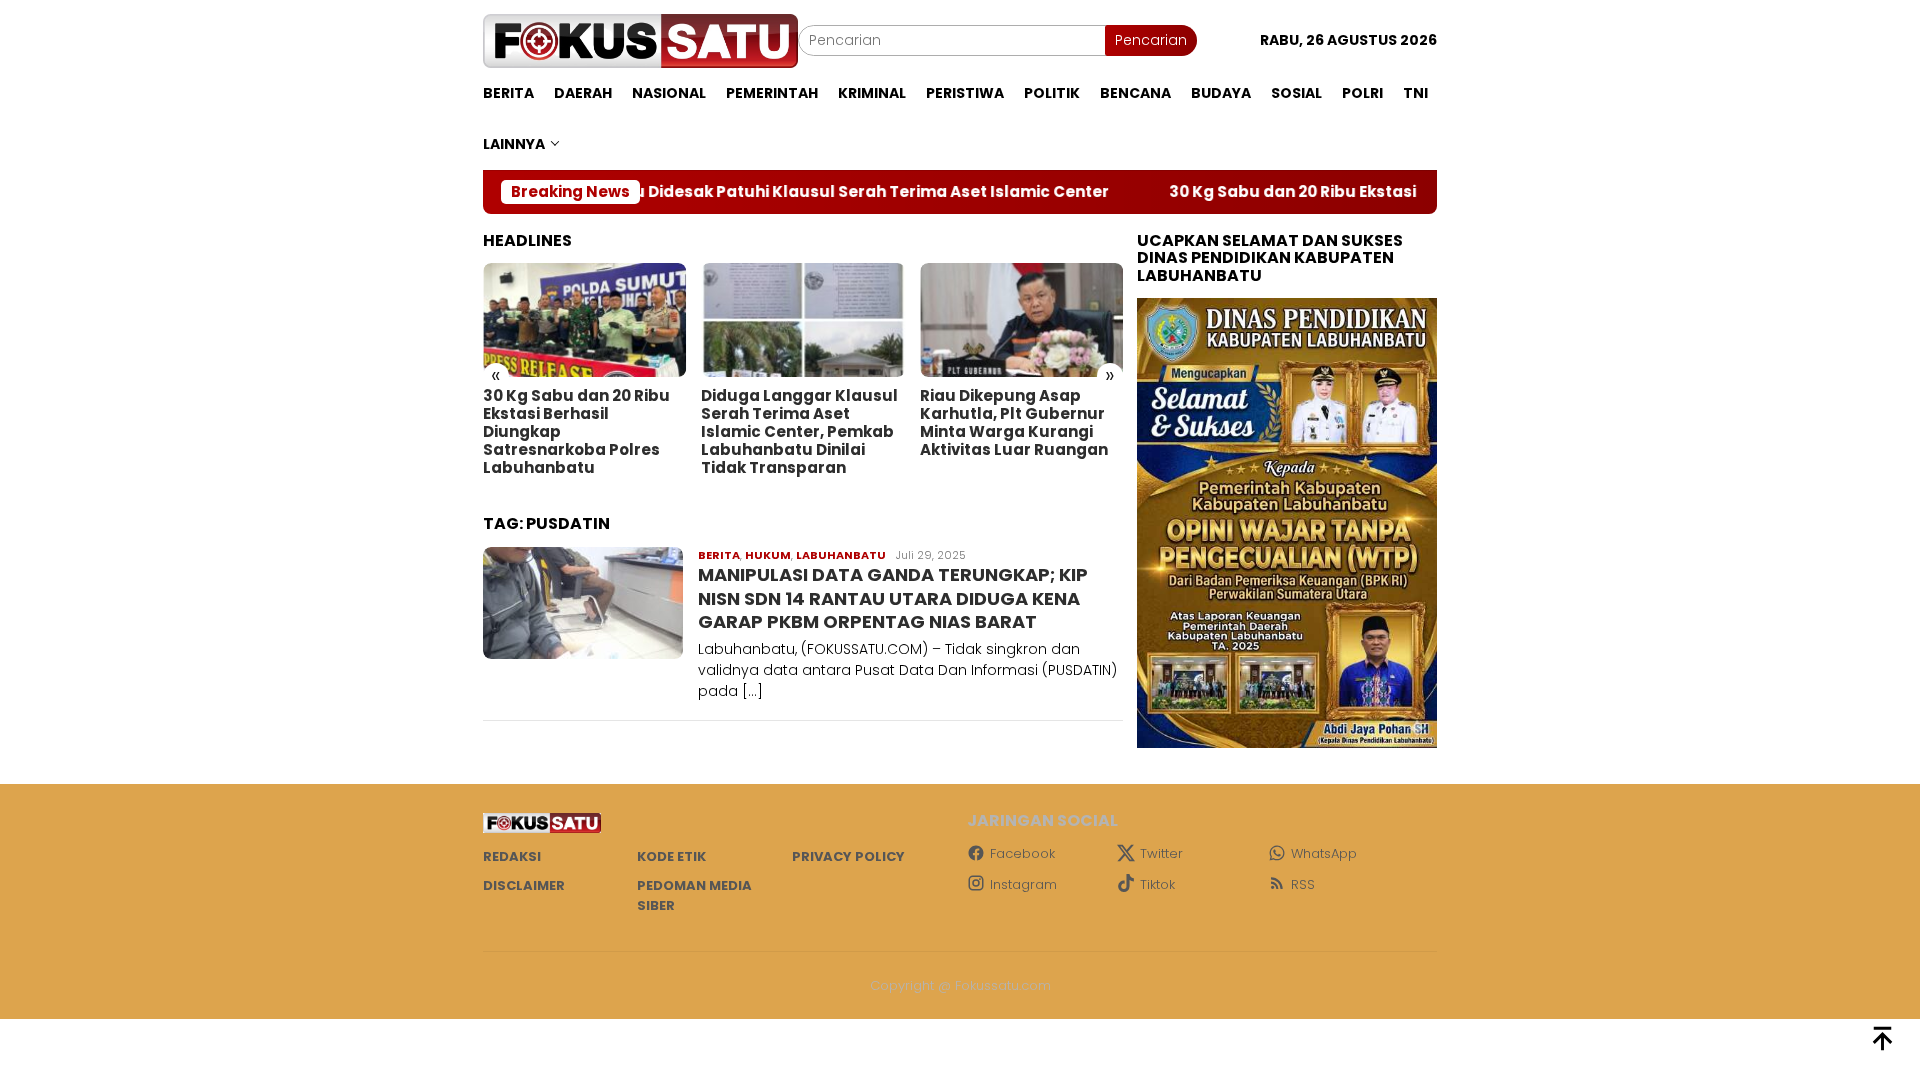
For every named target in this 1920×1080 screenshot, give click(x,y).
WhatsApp (1324, 853)
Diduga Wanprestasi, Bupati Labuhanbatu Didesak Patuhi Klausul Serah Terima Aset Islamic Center (645, 192)
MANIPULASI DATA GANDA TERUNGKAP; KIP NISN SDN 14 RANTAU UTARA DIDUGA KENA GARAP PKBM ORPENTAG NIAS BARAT (893, 598)
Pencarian (1151, 40)
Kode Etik (671, 856)
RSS (1303, 884)
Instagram (1023, 884)
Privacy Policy (848, 856)
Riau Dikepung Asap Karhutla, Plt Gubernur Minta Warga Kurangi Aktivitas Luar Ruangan (1014, 423)
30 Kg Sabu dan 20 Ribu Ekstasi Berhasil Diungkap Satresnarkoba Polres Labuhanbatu (576, 432)
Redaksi (512, 856)
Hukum (768, 555)
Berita (719, 555)
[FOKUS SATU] (640, 40)
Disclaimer (524, 885)
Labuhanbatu (841, 555)
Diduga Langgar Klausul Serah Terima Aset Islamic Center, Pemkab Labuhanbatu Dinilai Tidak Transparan (799, 432)
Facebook (1022, 853)
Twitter (1161, 853)
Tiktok (1157, 884)
